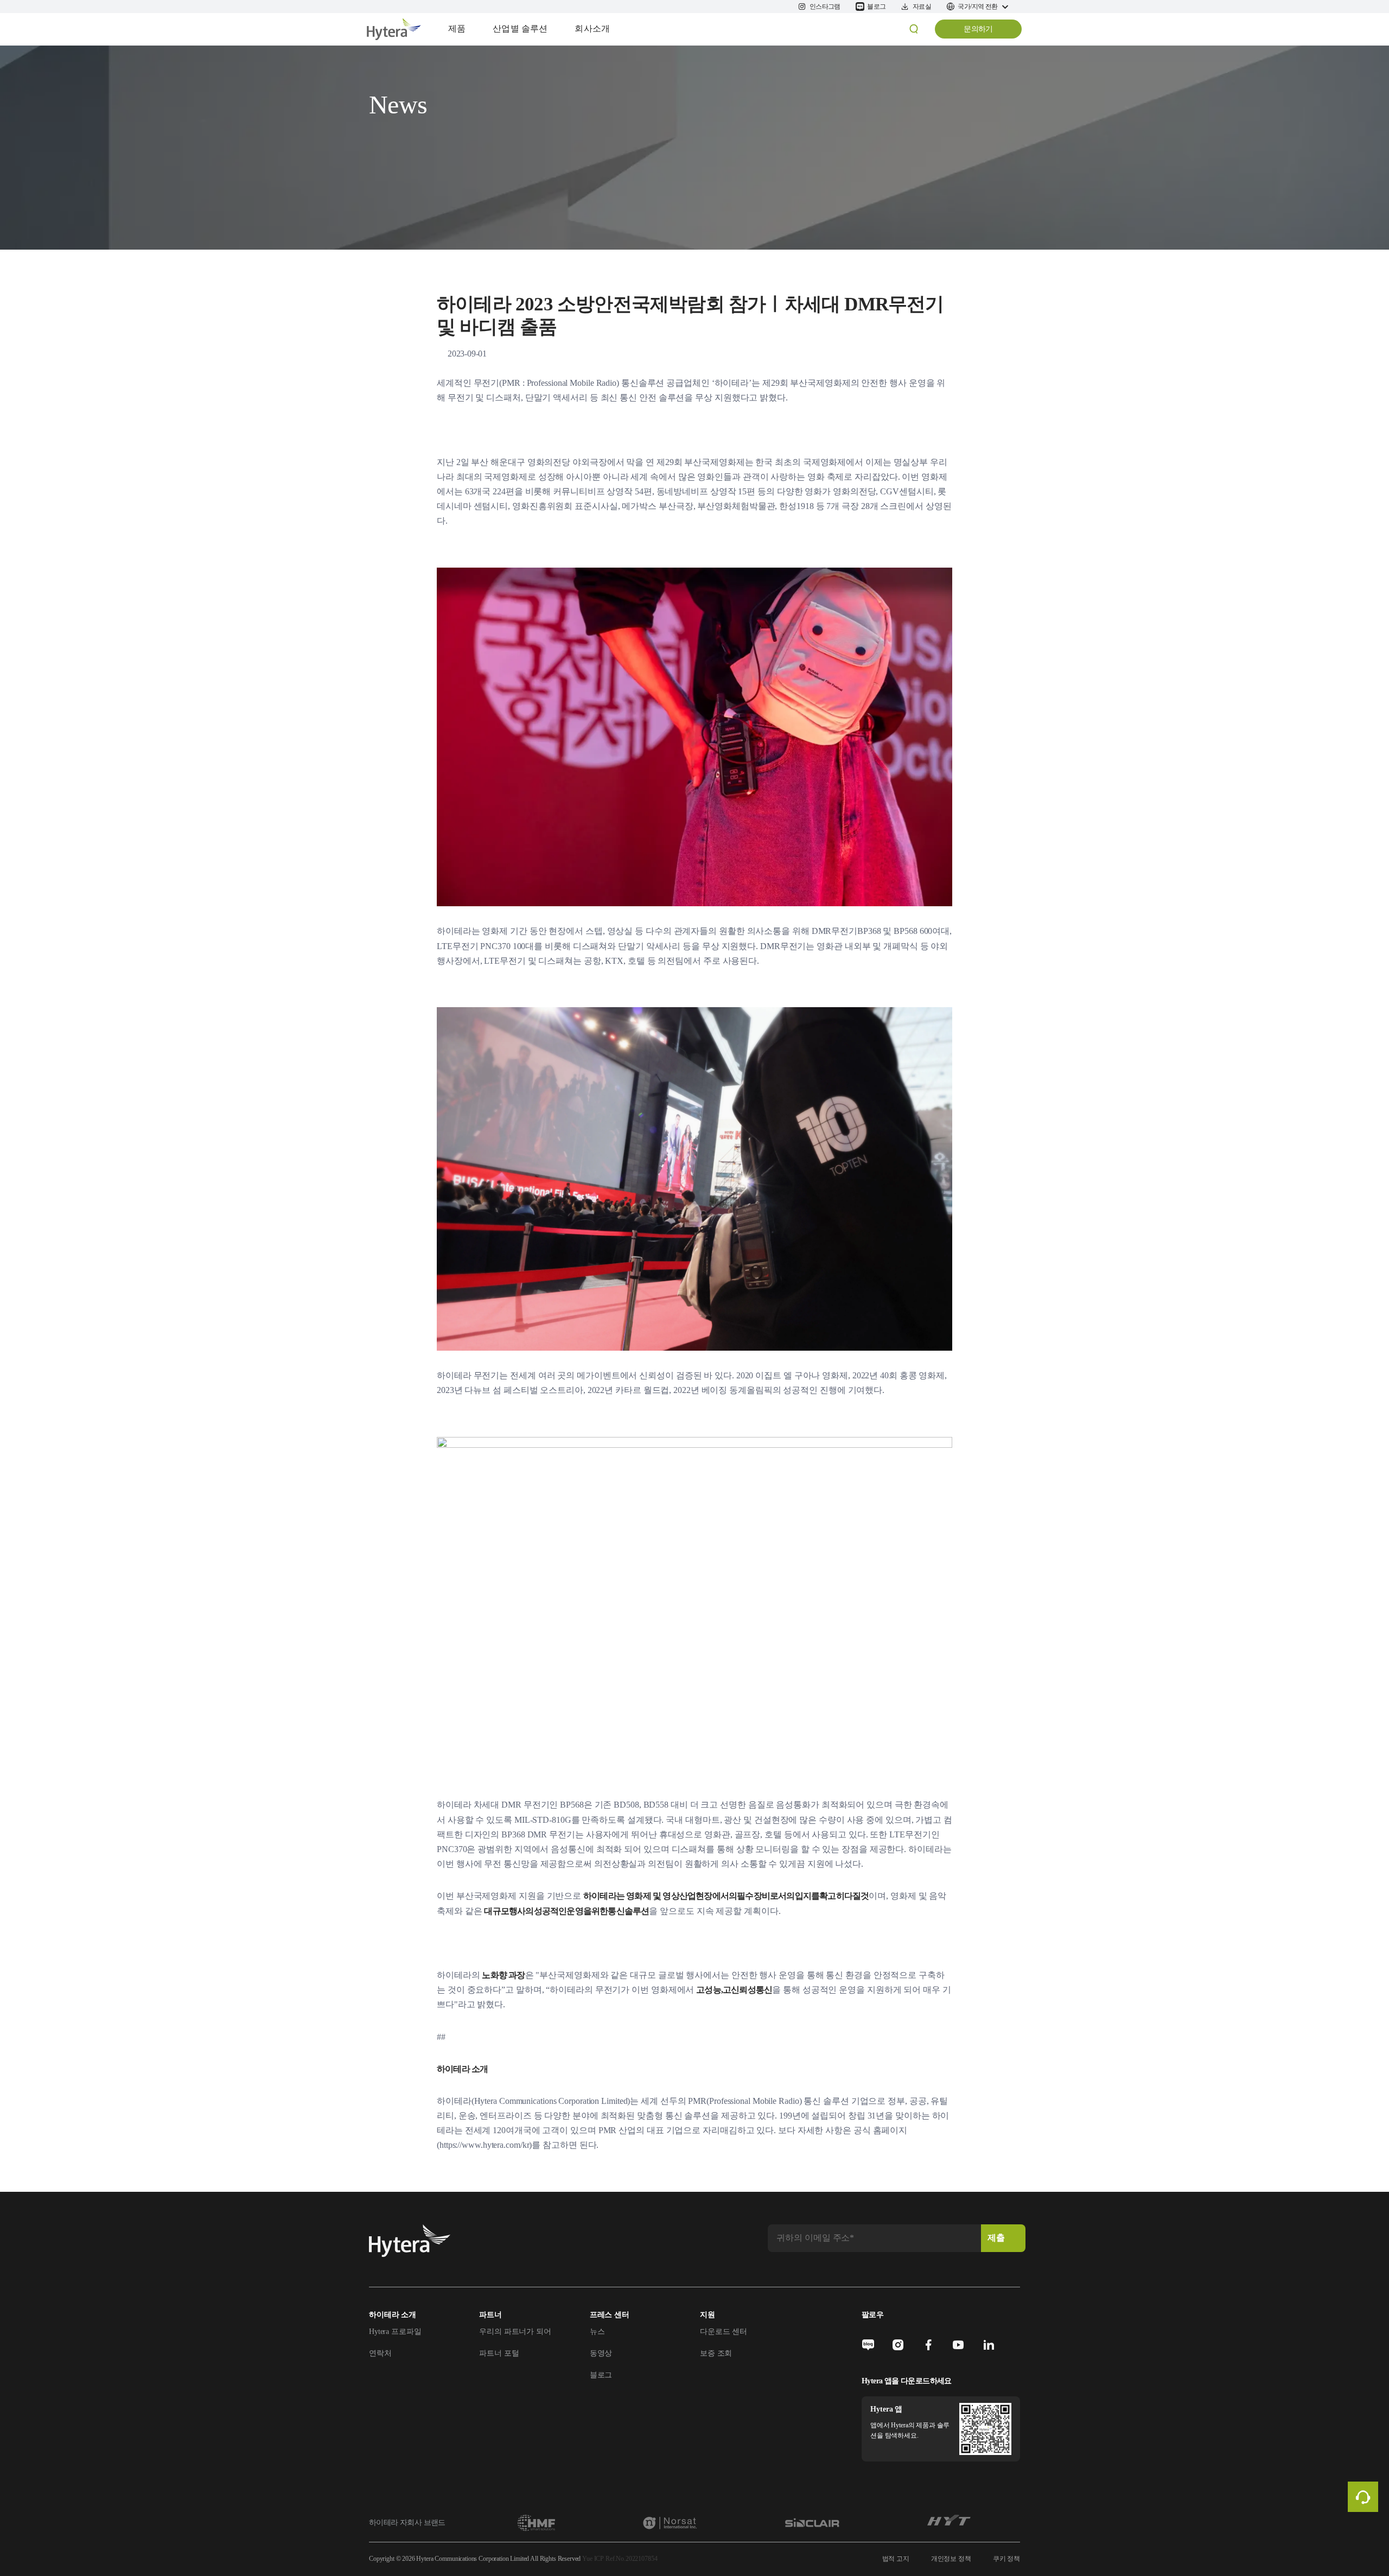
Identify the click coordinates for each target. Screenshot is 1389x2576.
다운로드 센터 (724, 2332)
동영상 (601, 2353)
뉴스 (597, 2332)
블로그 (601, 2375)
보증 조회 (716, 2353)
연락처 (380, 2353)
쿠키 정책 (1006, 2559)
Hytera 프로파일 (395, 2332)
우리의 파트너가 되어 (515, 2332)
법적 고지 (896, 2559)
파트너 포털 (499, 2353)
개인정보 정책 (951, 2559)
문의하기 (978, 29)
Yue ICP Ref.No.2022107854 (620, 2559)
